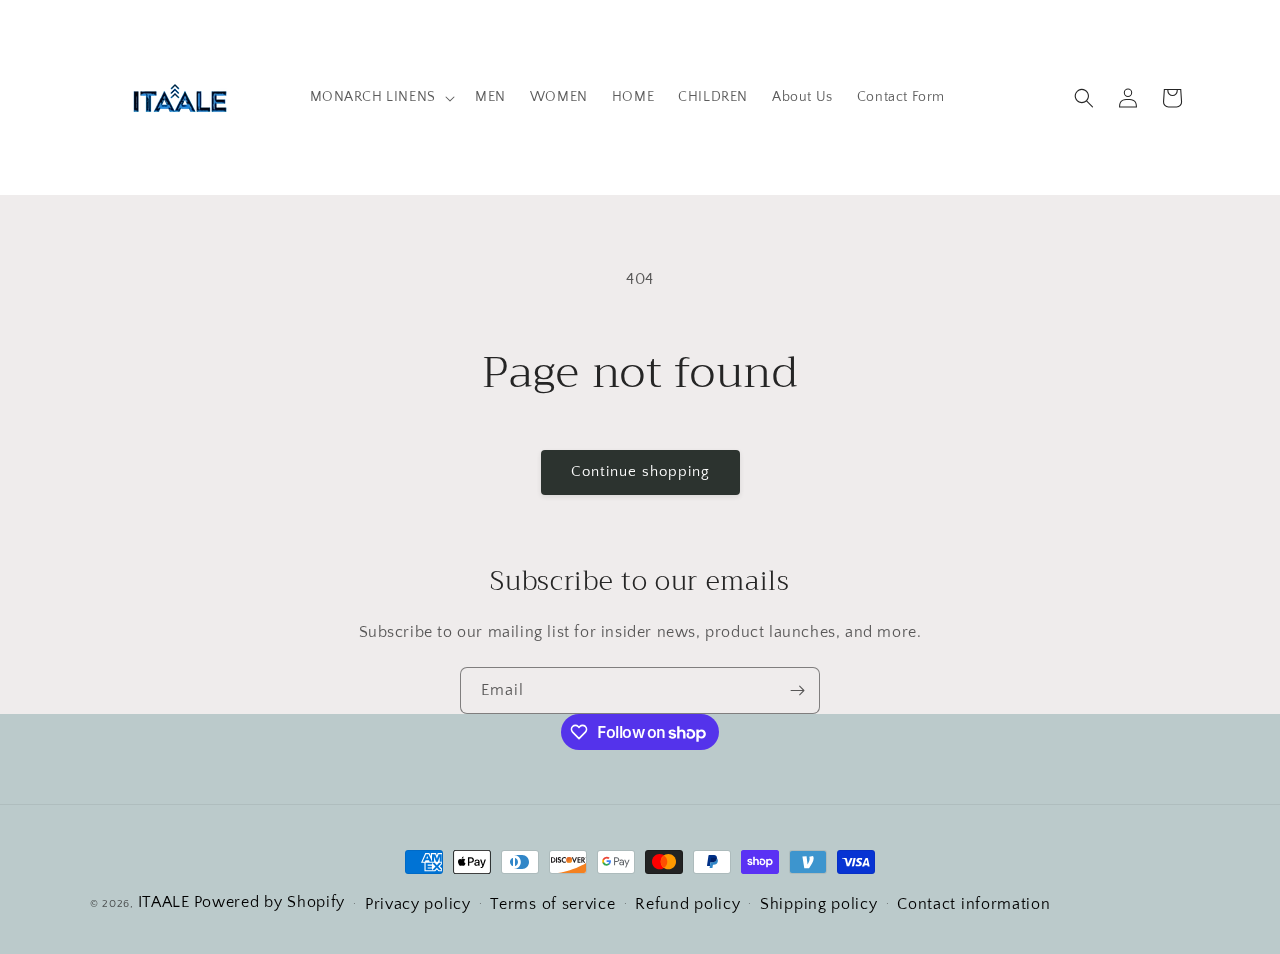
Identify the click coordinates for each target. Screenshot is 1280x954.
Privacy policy (418, 904)
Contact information (973, 904)
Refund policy (687, 904)
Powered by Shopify (270, 902)
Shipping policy (819, 904)
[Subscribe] (797, 690)
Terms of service (552, 904)
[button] (380, 97)
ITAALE (164, 902)
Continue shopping (640, 471)
